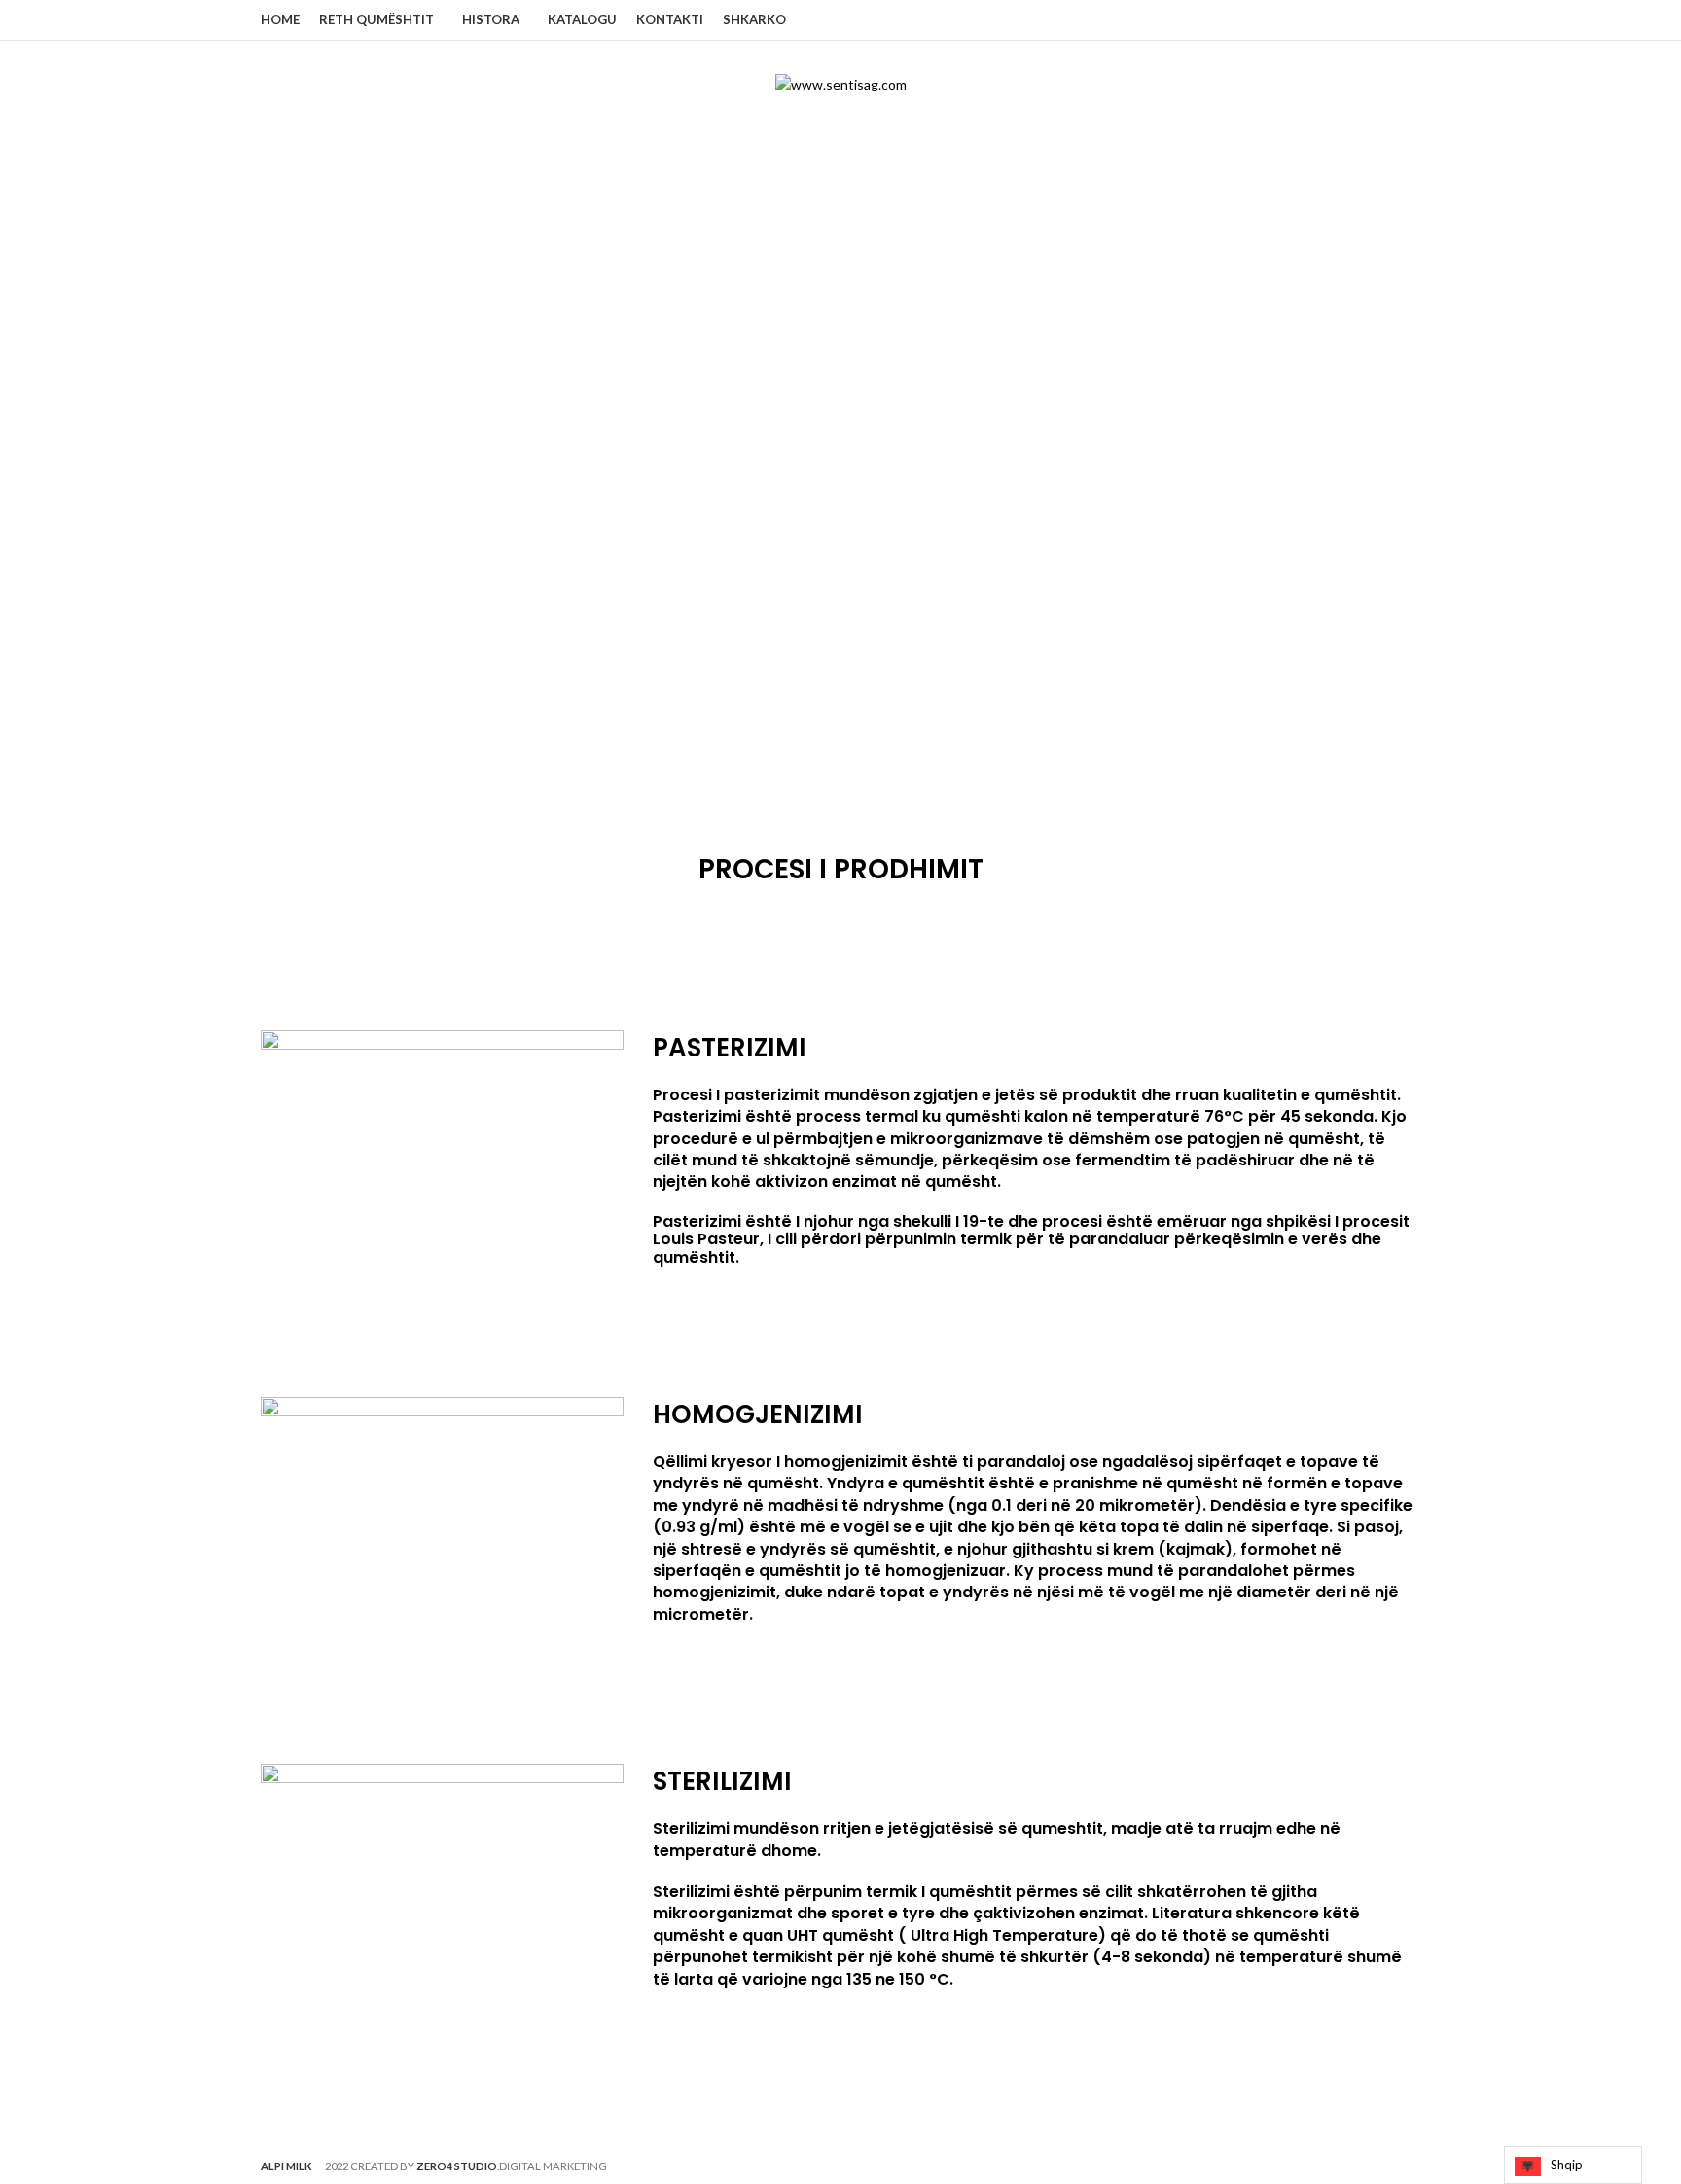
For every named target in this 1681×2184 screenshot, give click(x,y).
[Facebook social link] (1364, 20)
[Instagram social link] (1387, 20)
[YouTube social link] (1409, 20)
